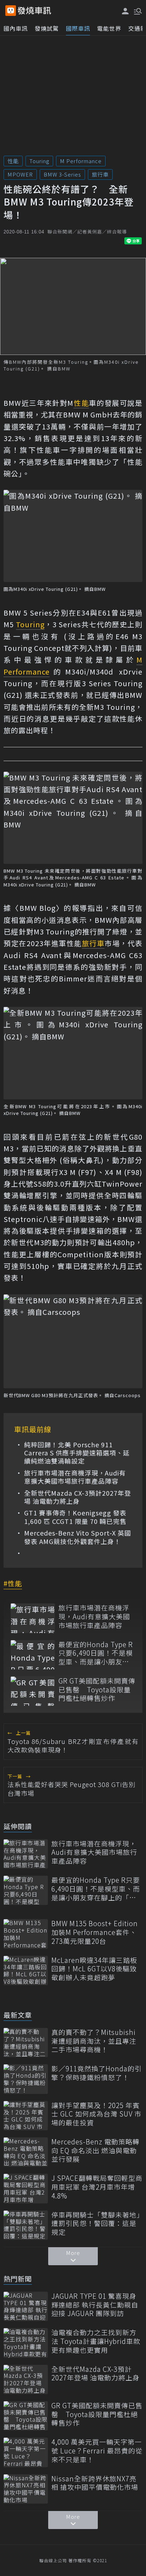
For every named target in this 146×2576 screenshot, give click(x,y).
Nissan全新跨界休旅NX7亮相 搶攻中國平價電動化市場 (95, 2483)
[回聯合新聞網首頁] (11, 11)
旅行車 (100, 174)
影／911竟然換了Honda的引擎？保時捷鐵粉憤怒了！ (97, 2073)
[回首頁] (34, 11)
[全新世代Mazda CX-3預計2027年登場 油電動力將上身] (26, 2379)
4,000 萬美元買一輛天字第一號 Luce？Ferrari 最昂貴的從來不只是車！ (97, 2451)
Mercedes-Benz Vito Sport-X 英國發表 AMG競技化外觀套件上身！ (78, 1537)
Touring (39, 161)
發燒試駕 (47, 28)
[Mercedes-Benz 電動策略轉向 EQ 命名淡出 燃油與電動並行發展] (26, 2152)
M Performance (81, 161)
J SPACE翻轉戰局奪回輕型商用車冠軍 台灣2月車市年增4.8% (97, 2187)
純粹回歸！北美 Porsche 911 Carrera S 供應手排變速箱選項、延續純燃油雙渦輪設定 (77, 1453)
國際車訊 (78, 28)
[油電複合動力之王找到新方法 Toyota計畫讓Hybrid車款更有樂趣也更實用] (26, 2343)
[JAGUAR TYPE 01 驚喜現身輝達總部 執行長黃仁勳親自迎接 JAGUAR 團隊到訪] (26, 2306)
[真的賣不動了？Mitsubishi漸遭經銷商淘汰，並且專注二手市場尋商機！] (26, 2043)
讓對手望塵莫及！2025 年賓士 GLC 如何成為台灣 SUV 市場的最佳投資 (96, 2114)
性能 (13, 161)
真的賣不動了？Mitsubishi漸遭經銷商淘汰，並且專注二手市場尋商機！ (94, 2041)
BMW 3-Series (62, 174)
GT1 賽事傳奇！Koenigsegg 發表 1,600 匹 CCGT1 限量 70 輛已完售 (75, 1517)
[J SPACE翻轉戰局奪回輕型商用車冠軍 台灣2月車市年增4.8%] (26, 2188)
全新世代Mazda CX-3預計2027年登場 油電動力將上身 (78, 1497)
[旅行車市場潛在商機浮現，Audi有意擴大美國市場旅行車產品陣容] (33, 1618)
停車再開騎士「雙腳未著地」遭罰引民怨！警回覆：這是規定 (96, 2224)
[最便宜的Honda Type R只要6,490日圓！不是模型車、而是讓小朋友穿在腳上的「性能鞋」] (33, 1655)
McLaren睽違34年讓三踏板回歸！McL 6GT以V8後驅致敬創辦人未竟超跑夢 (94, 1969)
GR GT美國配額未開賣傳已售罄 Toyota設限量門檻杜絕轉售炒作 (97, 1690)
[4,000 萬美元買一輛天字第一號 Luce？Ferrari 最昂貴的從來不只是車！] (26, 2452)
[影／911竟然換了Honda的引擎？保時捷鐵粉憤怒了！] (26, 2079)
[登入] (125, 11)
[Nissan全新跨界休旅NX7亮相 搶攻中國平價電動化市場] (26, 2489)
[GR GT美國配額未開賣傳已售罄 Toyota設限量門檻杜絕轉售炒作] (33, 1691)
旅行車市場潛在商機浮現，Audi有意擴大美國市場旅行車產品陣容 (75, 1477)
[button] (137, 11)
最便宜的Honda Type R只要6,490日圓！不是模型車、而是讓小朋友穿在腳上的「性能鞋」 (96, 1653)
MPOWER (20, 174)
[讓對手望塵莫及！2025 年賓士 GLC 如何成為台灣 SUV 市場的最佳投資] (26, 2116)
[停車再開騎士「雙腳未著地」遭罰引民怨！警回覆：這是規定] (26, 2225)
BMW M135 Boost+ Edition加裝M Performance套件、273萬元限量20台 (95, 1932)
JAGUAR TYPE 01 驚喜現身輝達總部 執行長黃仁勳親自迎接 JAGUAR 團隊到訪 (95, 2305)
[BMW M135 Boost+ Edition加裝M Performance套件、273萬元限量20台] (26, 1934)
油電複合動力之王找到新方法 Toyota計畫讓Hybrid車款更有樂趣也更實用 (96, 2341)
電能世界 (109, 28)
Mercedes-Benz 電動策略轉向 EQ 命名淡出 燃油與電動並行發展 (96, 2150)
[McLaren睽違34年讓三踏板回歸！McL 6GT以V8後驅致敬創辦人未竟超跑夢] (26, 1970)
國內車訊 (16, 28)
